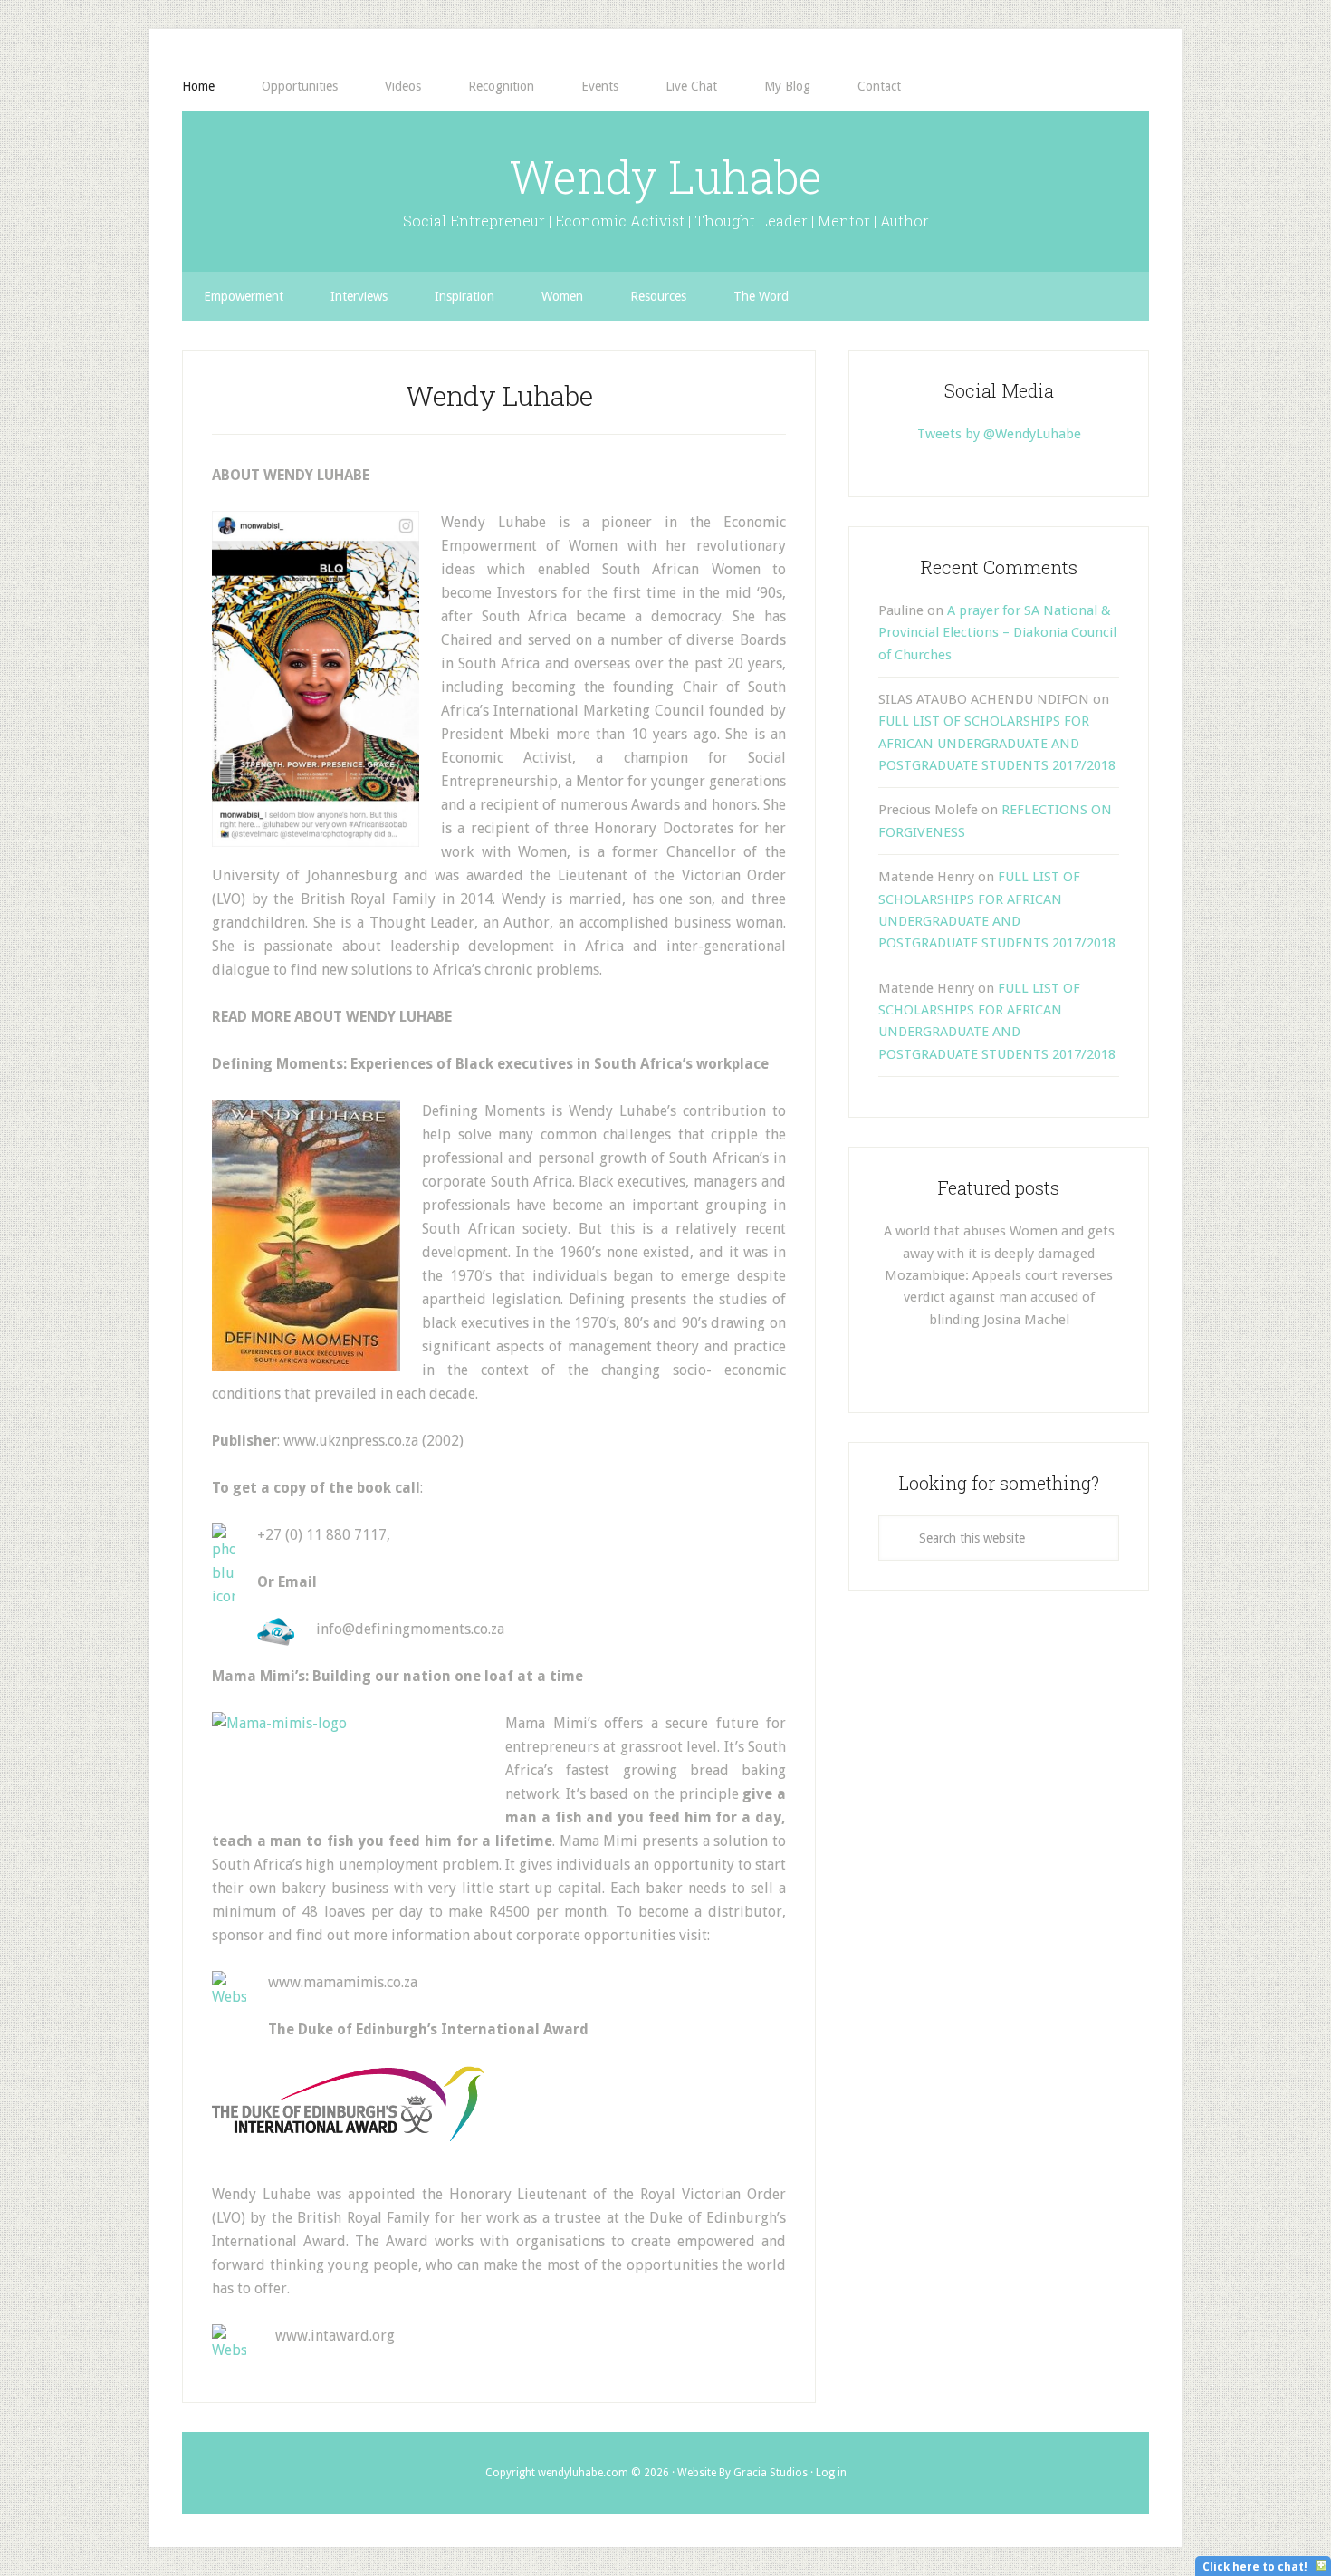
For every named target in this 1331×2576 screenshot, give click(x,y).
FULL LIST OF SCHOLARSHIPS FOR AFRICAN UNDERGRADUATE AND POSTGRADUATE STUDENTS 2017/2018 (997, 743)
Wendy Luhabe (665, 177)
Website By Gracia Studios (742, 2473)
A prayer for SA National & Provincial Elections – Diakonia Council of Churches (997, 633)
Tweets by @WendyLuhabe (999, 434)
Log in (831, 2473)
